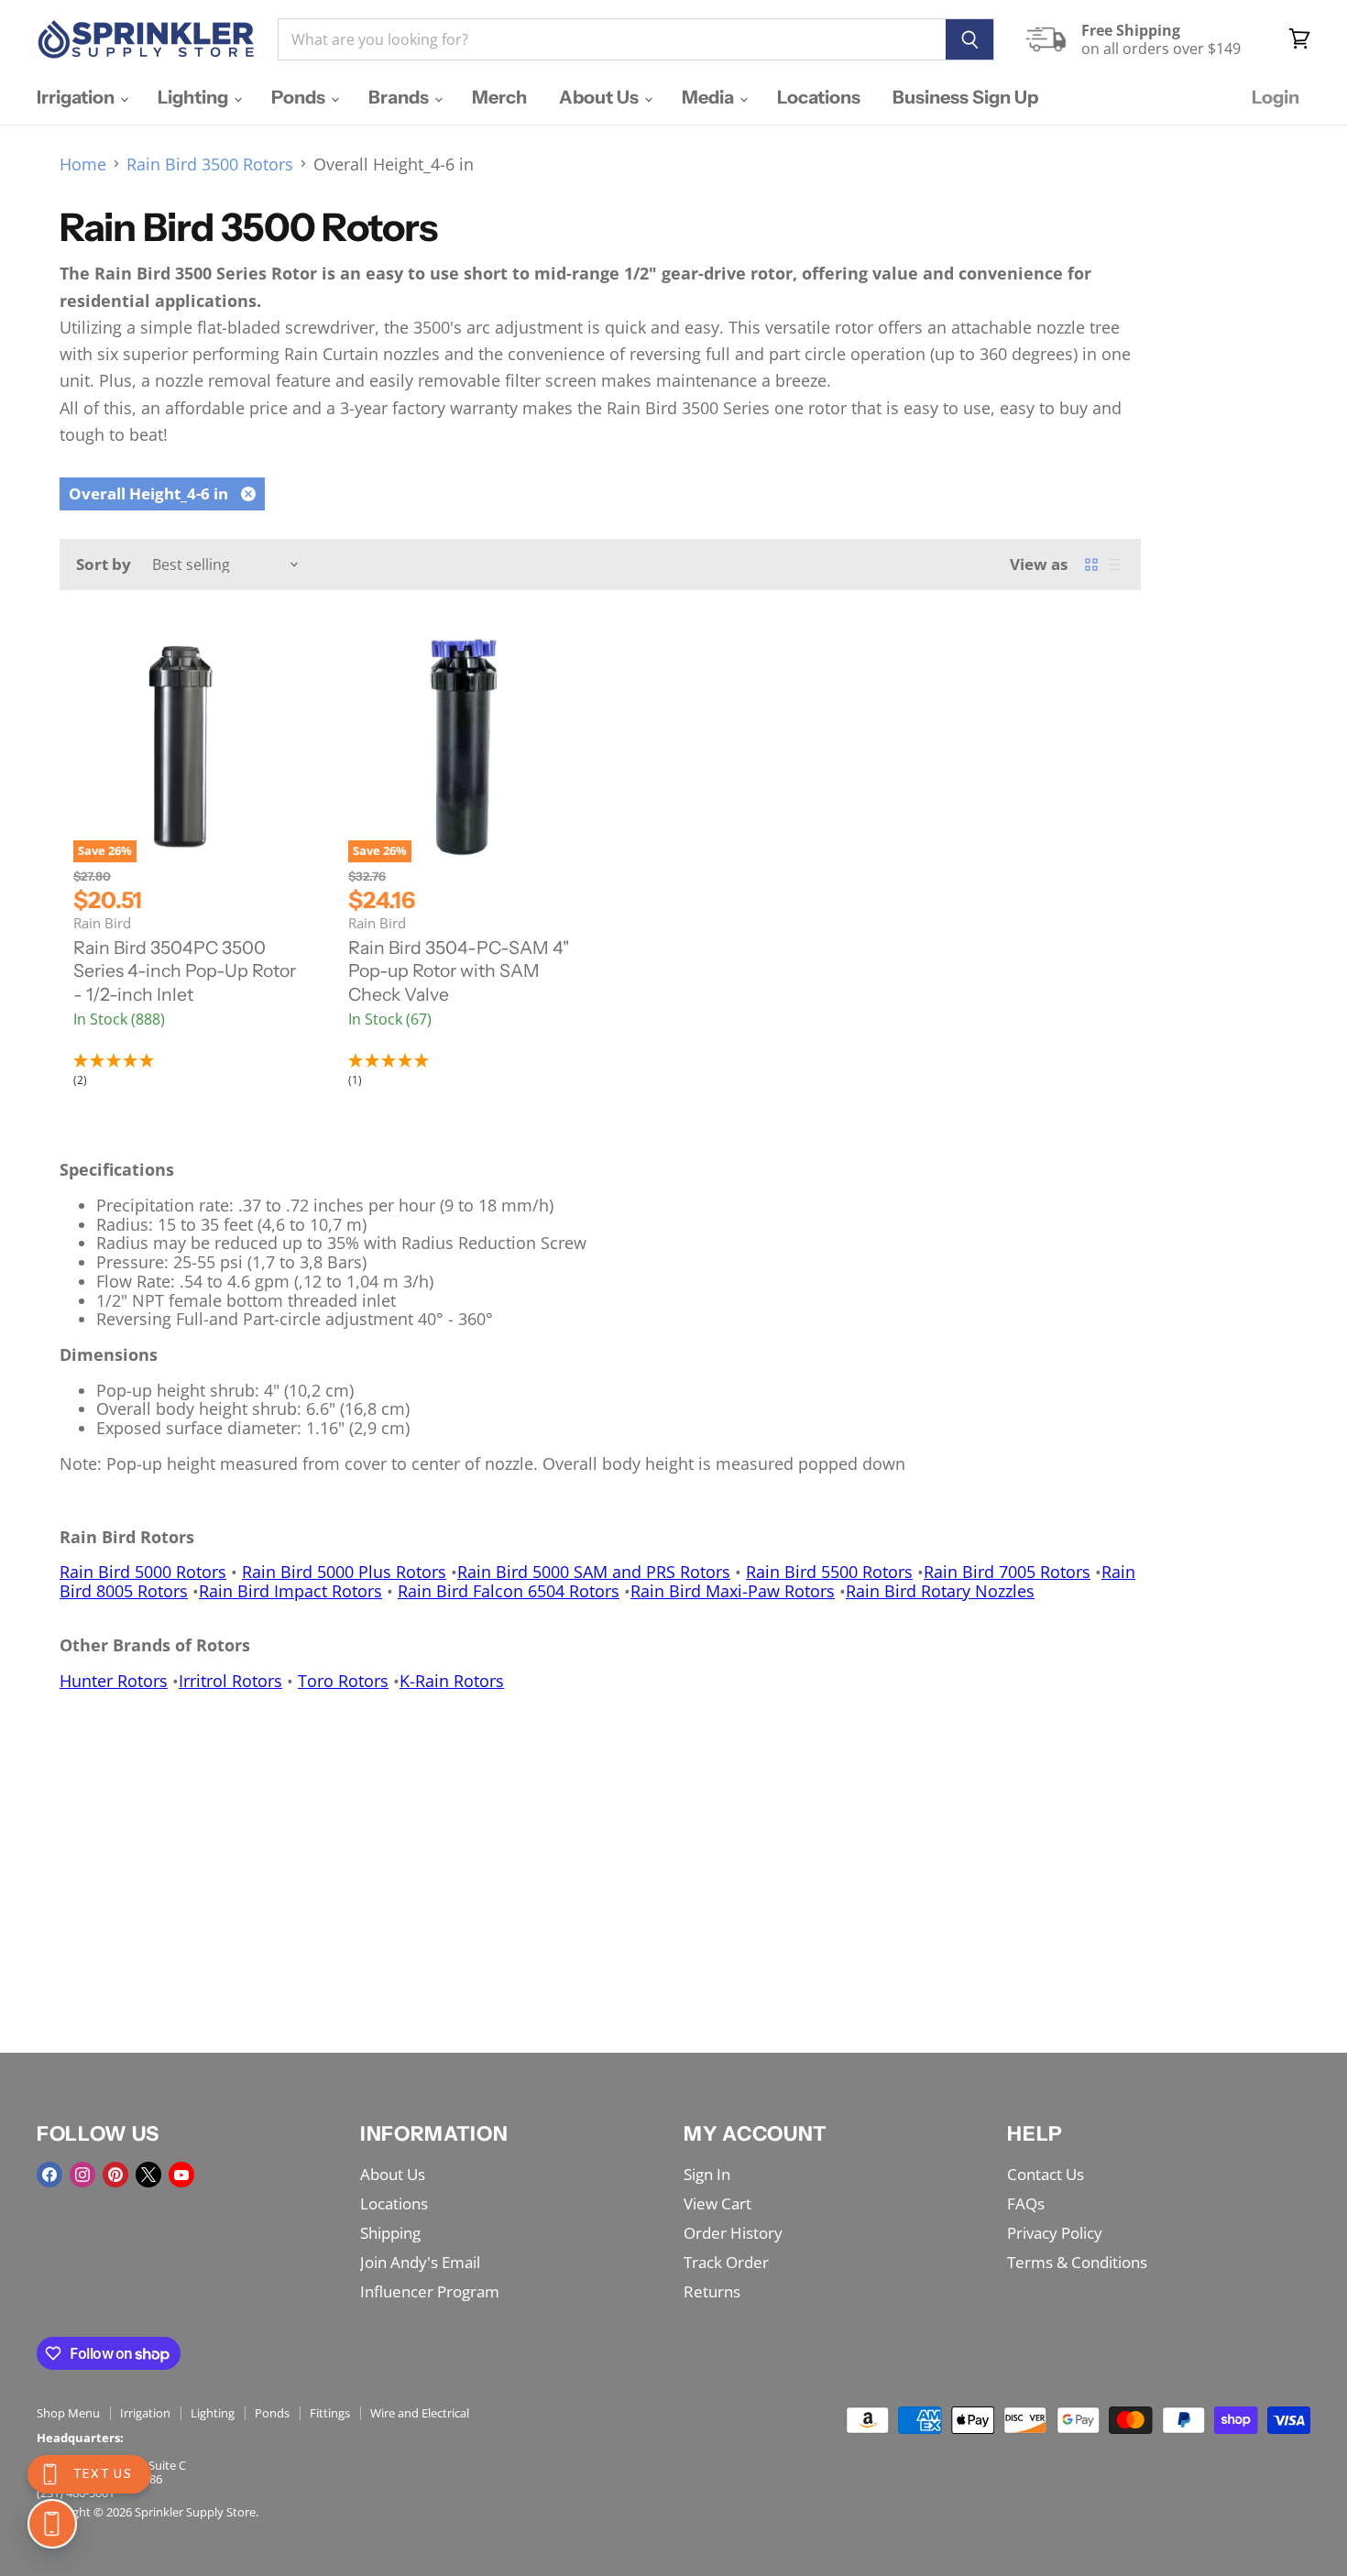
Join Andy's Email (420, 2262)
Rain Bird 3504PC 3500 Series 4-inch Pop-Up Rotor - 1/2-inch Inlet (185, 971)
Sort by (104, 564)
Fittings (330, 2413)
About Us (601, 97)
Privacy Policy (1055, 2233)
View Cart (717, 2203)
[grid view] (1091, 565)
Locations (819, 97)
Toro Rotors (343, 1681)
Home (83, 164)
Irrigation (77, 97)
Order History (733, 2233)
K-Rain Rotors (452, 1681)
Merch (499, 97)
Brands (400, 97)
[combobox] (612, 39)
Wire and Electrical (420, 2413)
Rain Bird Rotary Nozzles (940, 1591)
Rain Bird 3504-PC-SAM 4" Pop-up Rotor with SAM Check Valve (459, 971)
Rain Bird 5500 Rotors (829, 1572)
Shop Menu (68, 2413)
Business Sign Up (965, 97)
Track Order (726, 2262)
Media (710, 97)
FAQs (1026, 2203)
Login (1276, 97)
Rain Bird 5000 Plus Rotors (344, 1572)
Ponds (300, 97)
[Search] (970, 39)
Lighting (195, 97)
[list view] (1115, 565)
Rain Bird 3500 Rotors (210, 164)
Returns (712, 2291)
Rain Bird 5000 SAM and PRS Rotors (594, 1572)
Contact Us (1046, 2174)
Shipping (390, 2233)
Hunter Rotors (114, 1681)
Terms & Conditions (1077, 2262)
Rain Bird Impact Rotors (290, 1591)
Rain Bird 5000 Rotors (143, 1572)
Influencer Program (430, 2291)
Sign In (707, 2174)
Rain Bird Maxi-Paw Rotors (733, 1591)
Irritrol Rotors (230, 1681)
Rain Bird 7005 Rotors (1007, 1572)
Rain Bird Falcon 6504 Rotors (509, 1591)
